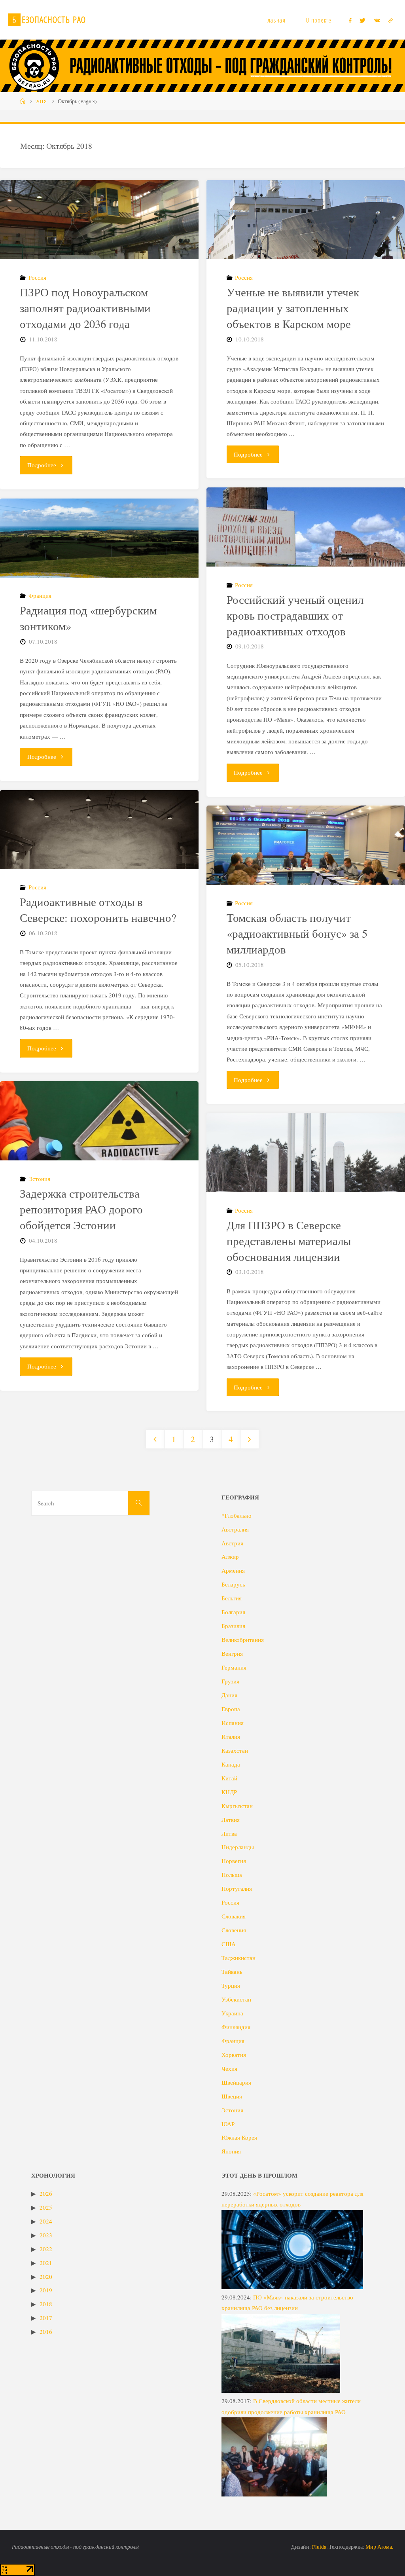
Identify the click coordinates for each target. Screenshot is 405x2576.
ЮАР (228, 2124)
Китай (229, 1778)
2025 (46, 2207)
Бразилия (233, 1626)
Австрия (232, 1543)
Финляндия (236, 2027)
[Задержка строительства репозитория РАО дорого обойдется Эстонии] (99, 1143)
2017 (46, 2318)
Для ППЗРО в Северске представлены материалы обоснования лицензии (289, 1241)
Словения (234, 1930)
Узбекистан (236, 1999)
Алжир (230, 1556)
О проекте (319, 20)
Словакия (234, 1916)
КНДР (229, 1792)
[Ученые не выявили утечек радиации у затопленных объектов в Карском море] (306, 243)
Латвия (231, 1820)
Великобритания (243, 1640)
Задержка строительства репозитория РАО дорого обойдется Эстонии (81, 1209)
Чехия (229, 2068)
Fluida (319, 2547)
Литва (229, 1833)
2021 (46, 2263)
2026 (46, 2193)
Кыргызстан (237, 1806)
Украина (232, 2013)
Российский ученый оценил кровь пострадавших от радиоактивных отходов (295, 615)
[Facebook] (350, 20)
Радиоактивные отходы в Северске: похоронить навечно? (98, 910)
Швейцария (236, 2082)
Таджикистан (238, 1958)
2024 (46, 2221)
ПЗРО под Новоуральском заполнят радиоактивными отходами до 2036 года (85, 308)
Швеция (232, 2096)
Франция (40, 595)
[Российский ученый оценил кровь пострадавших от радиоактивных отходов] (306, 562)
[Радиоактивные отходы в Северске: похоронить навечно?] (99, 856)
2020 (46, 2277)
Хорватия (234, 2055)
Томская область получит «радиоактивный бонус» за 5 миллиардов (297, 933)
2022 (46, 2249)
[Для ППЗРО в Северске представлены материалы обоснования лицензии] (306, 1179)
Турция (231, 1985)
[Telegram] (390, 20)
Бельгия (232, 1598)
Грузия (230, 1681)
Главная (275, 20)
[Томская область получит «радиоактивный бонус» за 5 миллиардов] (306, 880)
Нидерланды (238, 1847)
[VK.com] (377, 20)
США (229, 1944)
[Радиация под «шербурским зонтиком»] (99, 565)
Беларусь (233, 1584)
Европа (231, 1709)
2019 (46, 2290)
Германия (234, 1667)
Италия (231, 1736)
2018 (41, 101)
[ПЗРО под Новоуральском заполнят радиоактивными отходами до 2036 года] (99, 246)
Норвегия (234, 1861)
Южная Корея (239, 2137)
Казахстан (235, 1750)
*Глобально (237, 1515)
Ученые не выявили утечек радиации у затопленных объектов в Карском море (293, 308)
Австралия (235, 1529)
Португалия (237, 1888)
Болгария (233, 1612)
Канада (231, 1764)
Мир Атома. (379, 2547)
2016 (46, 2331)
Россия (37, 277)
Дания (229, 1695)
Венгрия (232, 1653)
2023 (46, 2235)
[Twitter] (363, 20)
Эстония (39, 1179)
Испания (233, 1723)
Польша (232, 1875)
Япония (231, 2151)
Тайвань (232, 1971)
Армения (233, 1570)
